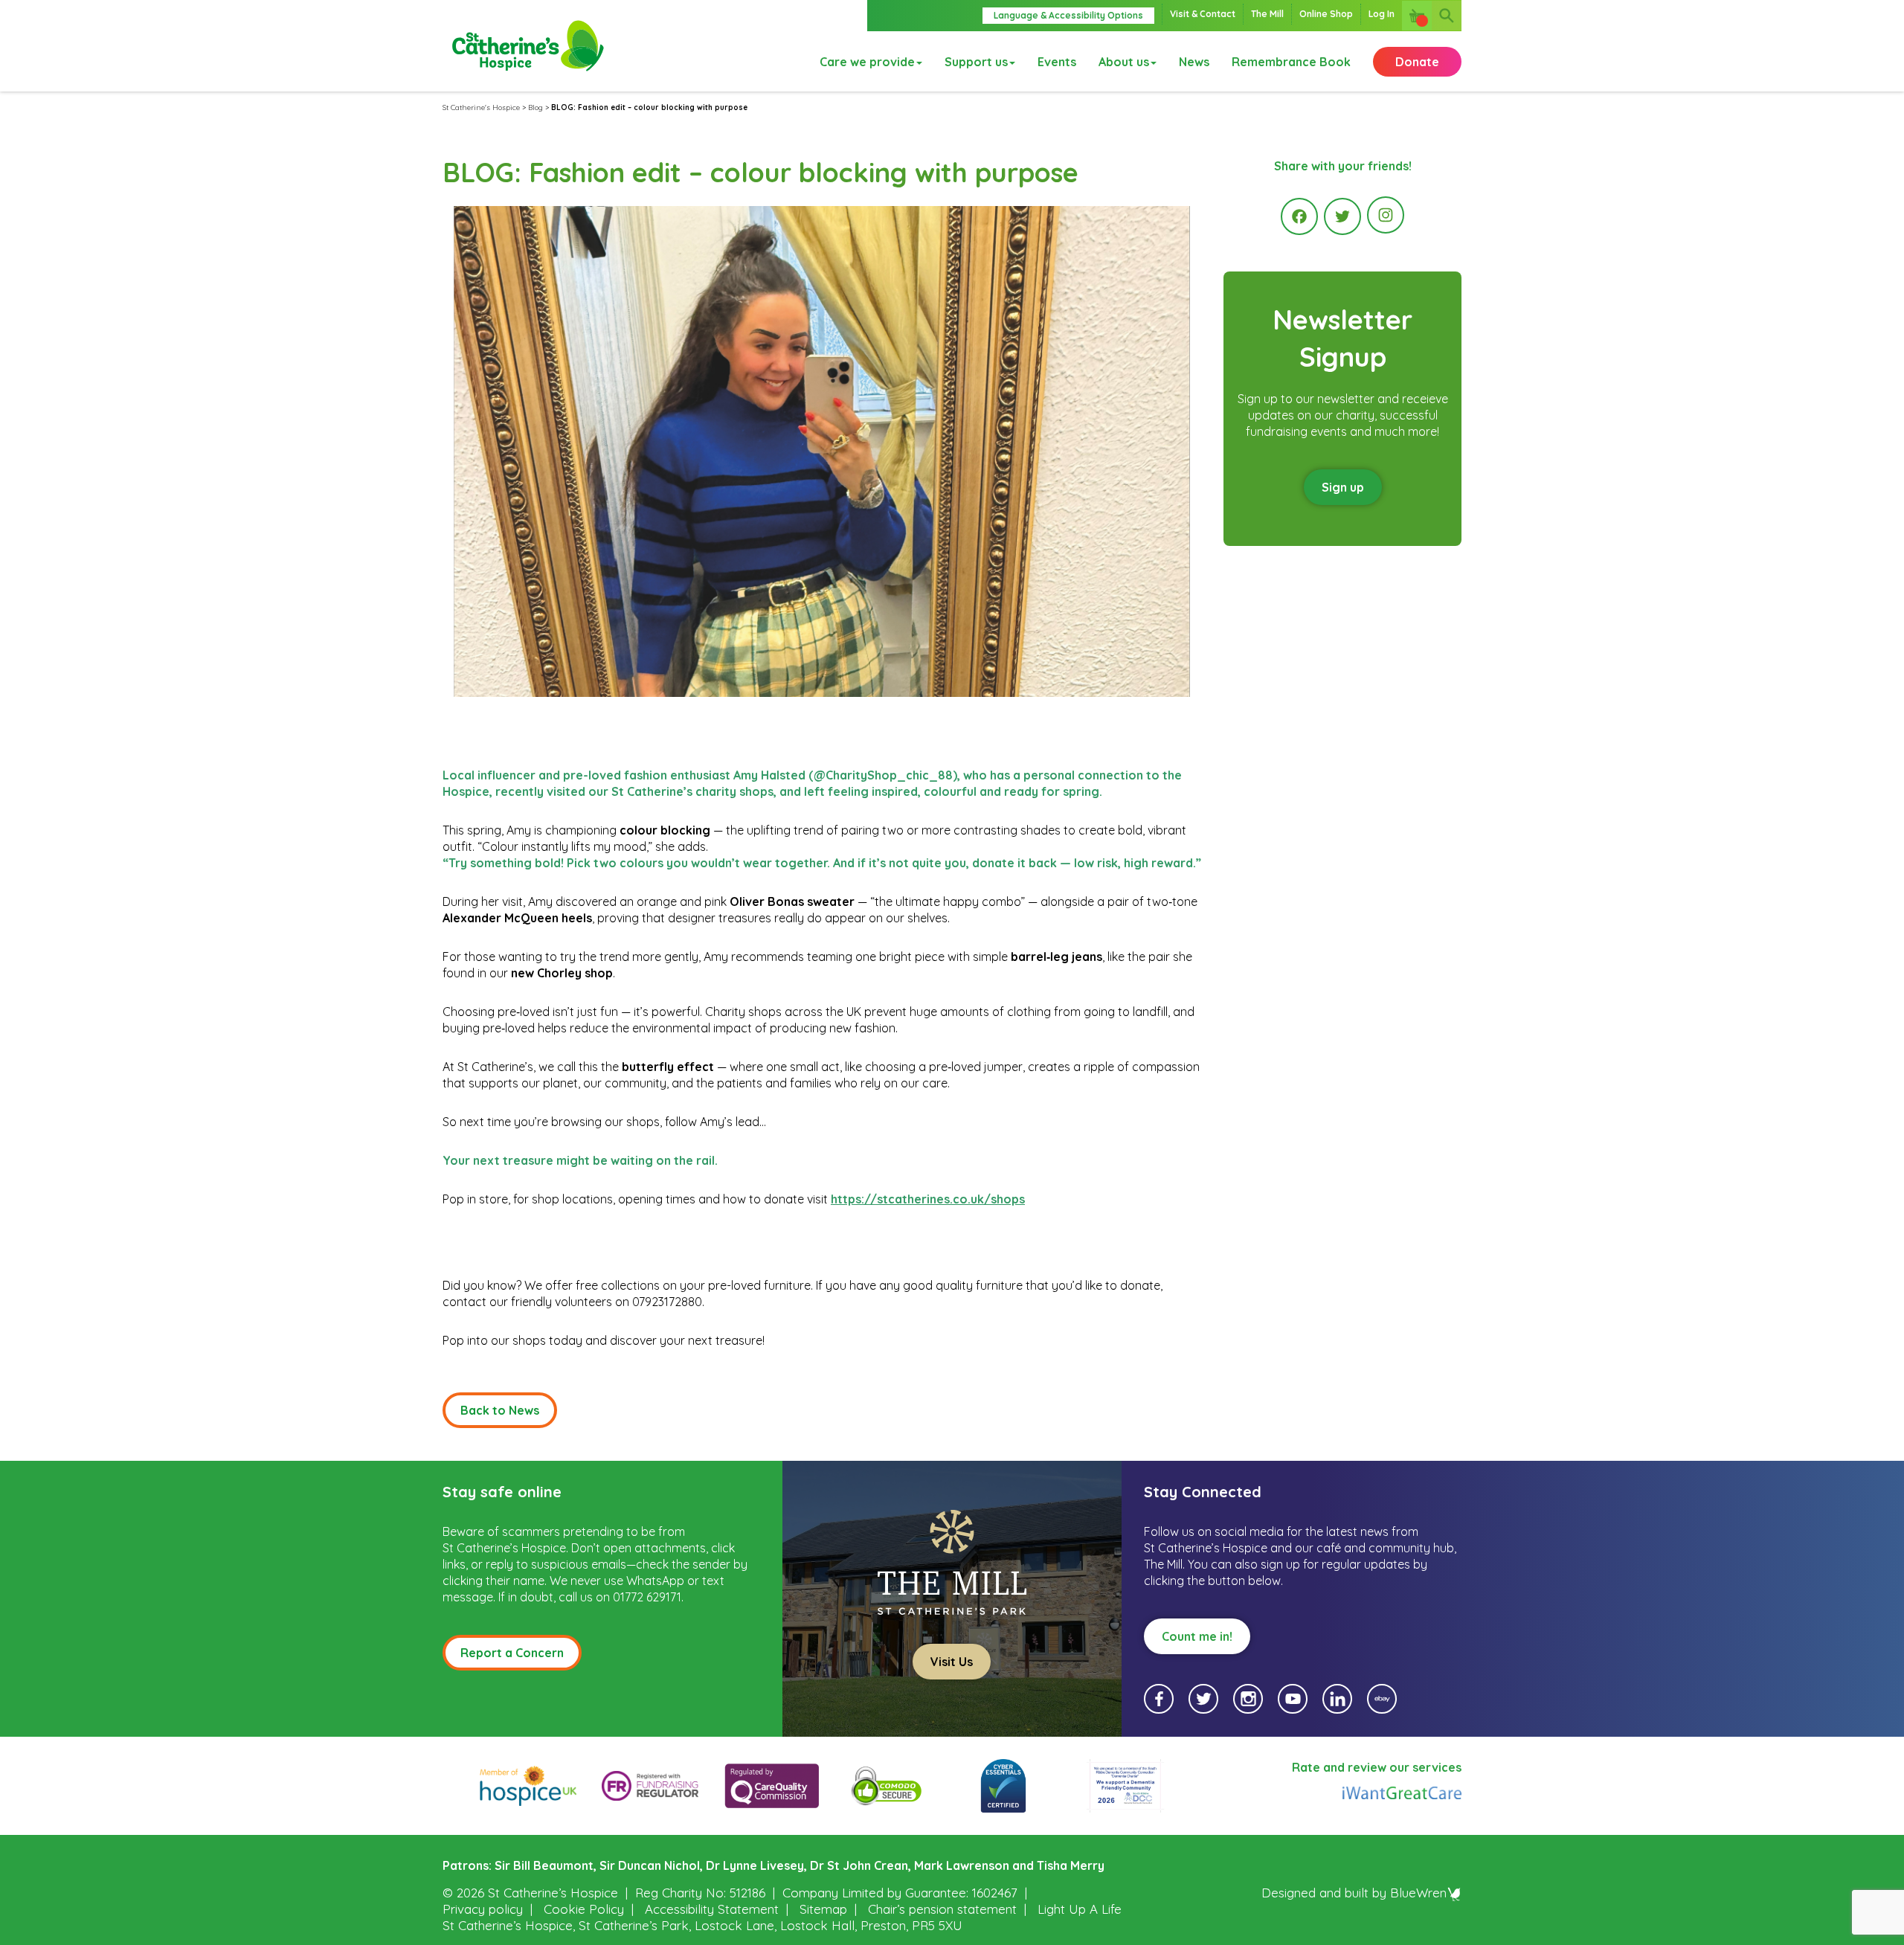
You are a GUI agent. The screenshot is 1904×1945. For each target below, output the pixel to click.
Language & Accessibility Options (1068, 15)
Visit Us (952, 1662)
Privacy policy (483, 1909)
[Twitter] (1342, 216)
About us (1124, 62)
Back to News (500, 1410)
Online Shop (1326, 14)
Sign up (1343, 487)
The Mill (1267, 14)
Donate (1417, 62)
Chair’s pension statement (942, 1909)
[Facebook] (1299, 216)
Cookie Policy (584, 1909)
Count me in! (1197, 1636)
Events (1057, 62)
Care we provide (867, 62)
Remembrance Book (1291, 62)
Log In (1382, 14)
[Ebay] (1382, 1699)
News (1194, 62)
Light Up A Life (1080, 1909)
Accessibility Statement (712, 1909)
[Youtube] (1293, 1699)
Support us (976, 62)
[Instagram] (1386, 215)
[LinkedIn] (1337, 1699)
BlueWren (1418, 1893)
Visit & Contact (1203, 14)
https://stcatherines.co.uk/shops (928, 1199)
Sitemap (823, 1909)
